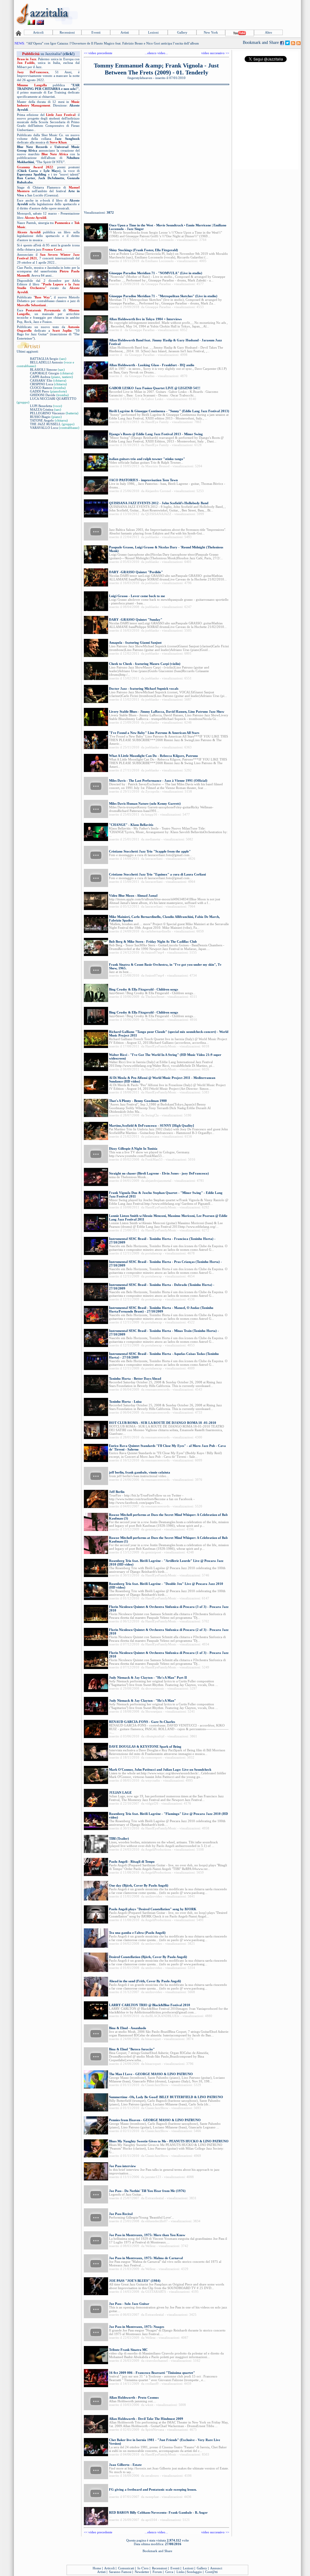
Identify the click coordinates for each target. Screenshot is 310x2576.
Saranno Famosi (120, 2572)
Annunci (216, 2568)
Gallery (182, 32)
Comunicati (126, 2568)
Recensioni (67, 32)
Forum (157, 2572)
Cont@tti (211, 2572)
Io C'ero (143, 2568)
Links (180, 2572)
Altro (269, 32)
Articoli (38, 32)
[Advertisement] (190, 14)
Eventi (96, 32)
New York (211, 32)
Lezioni (153, 32)
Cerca (169, 2572)
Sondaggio (194, 2572)
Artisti (125, 32)
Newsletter (142, 2572)
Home (97, 2568)
